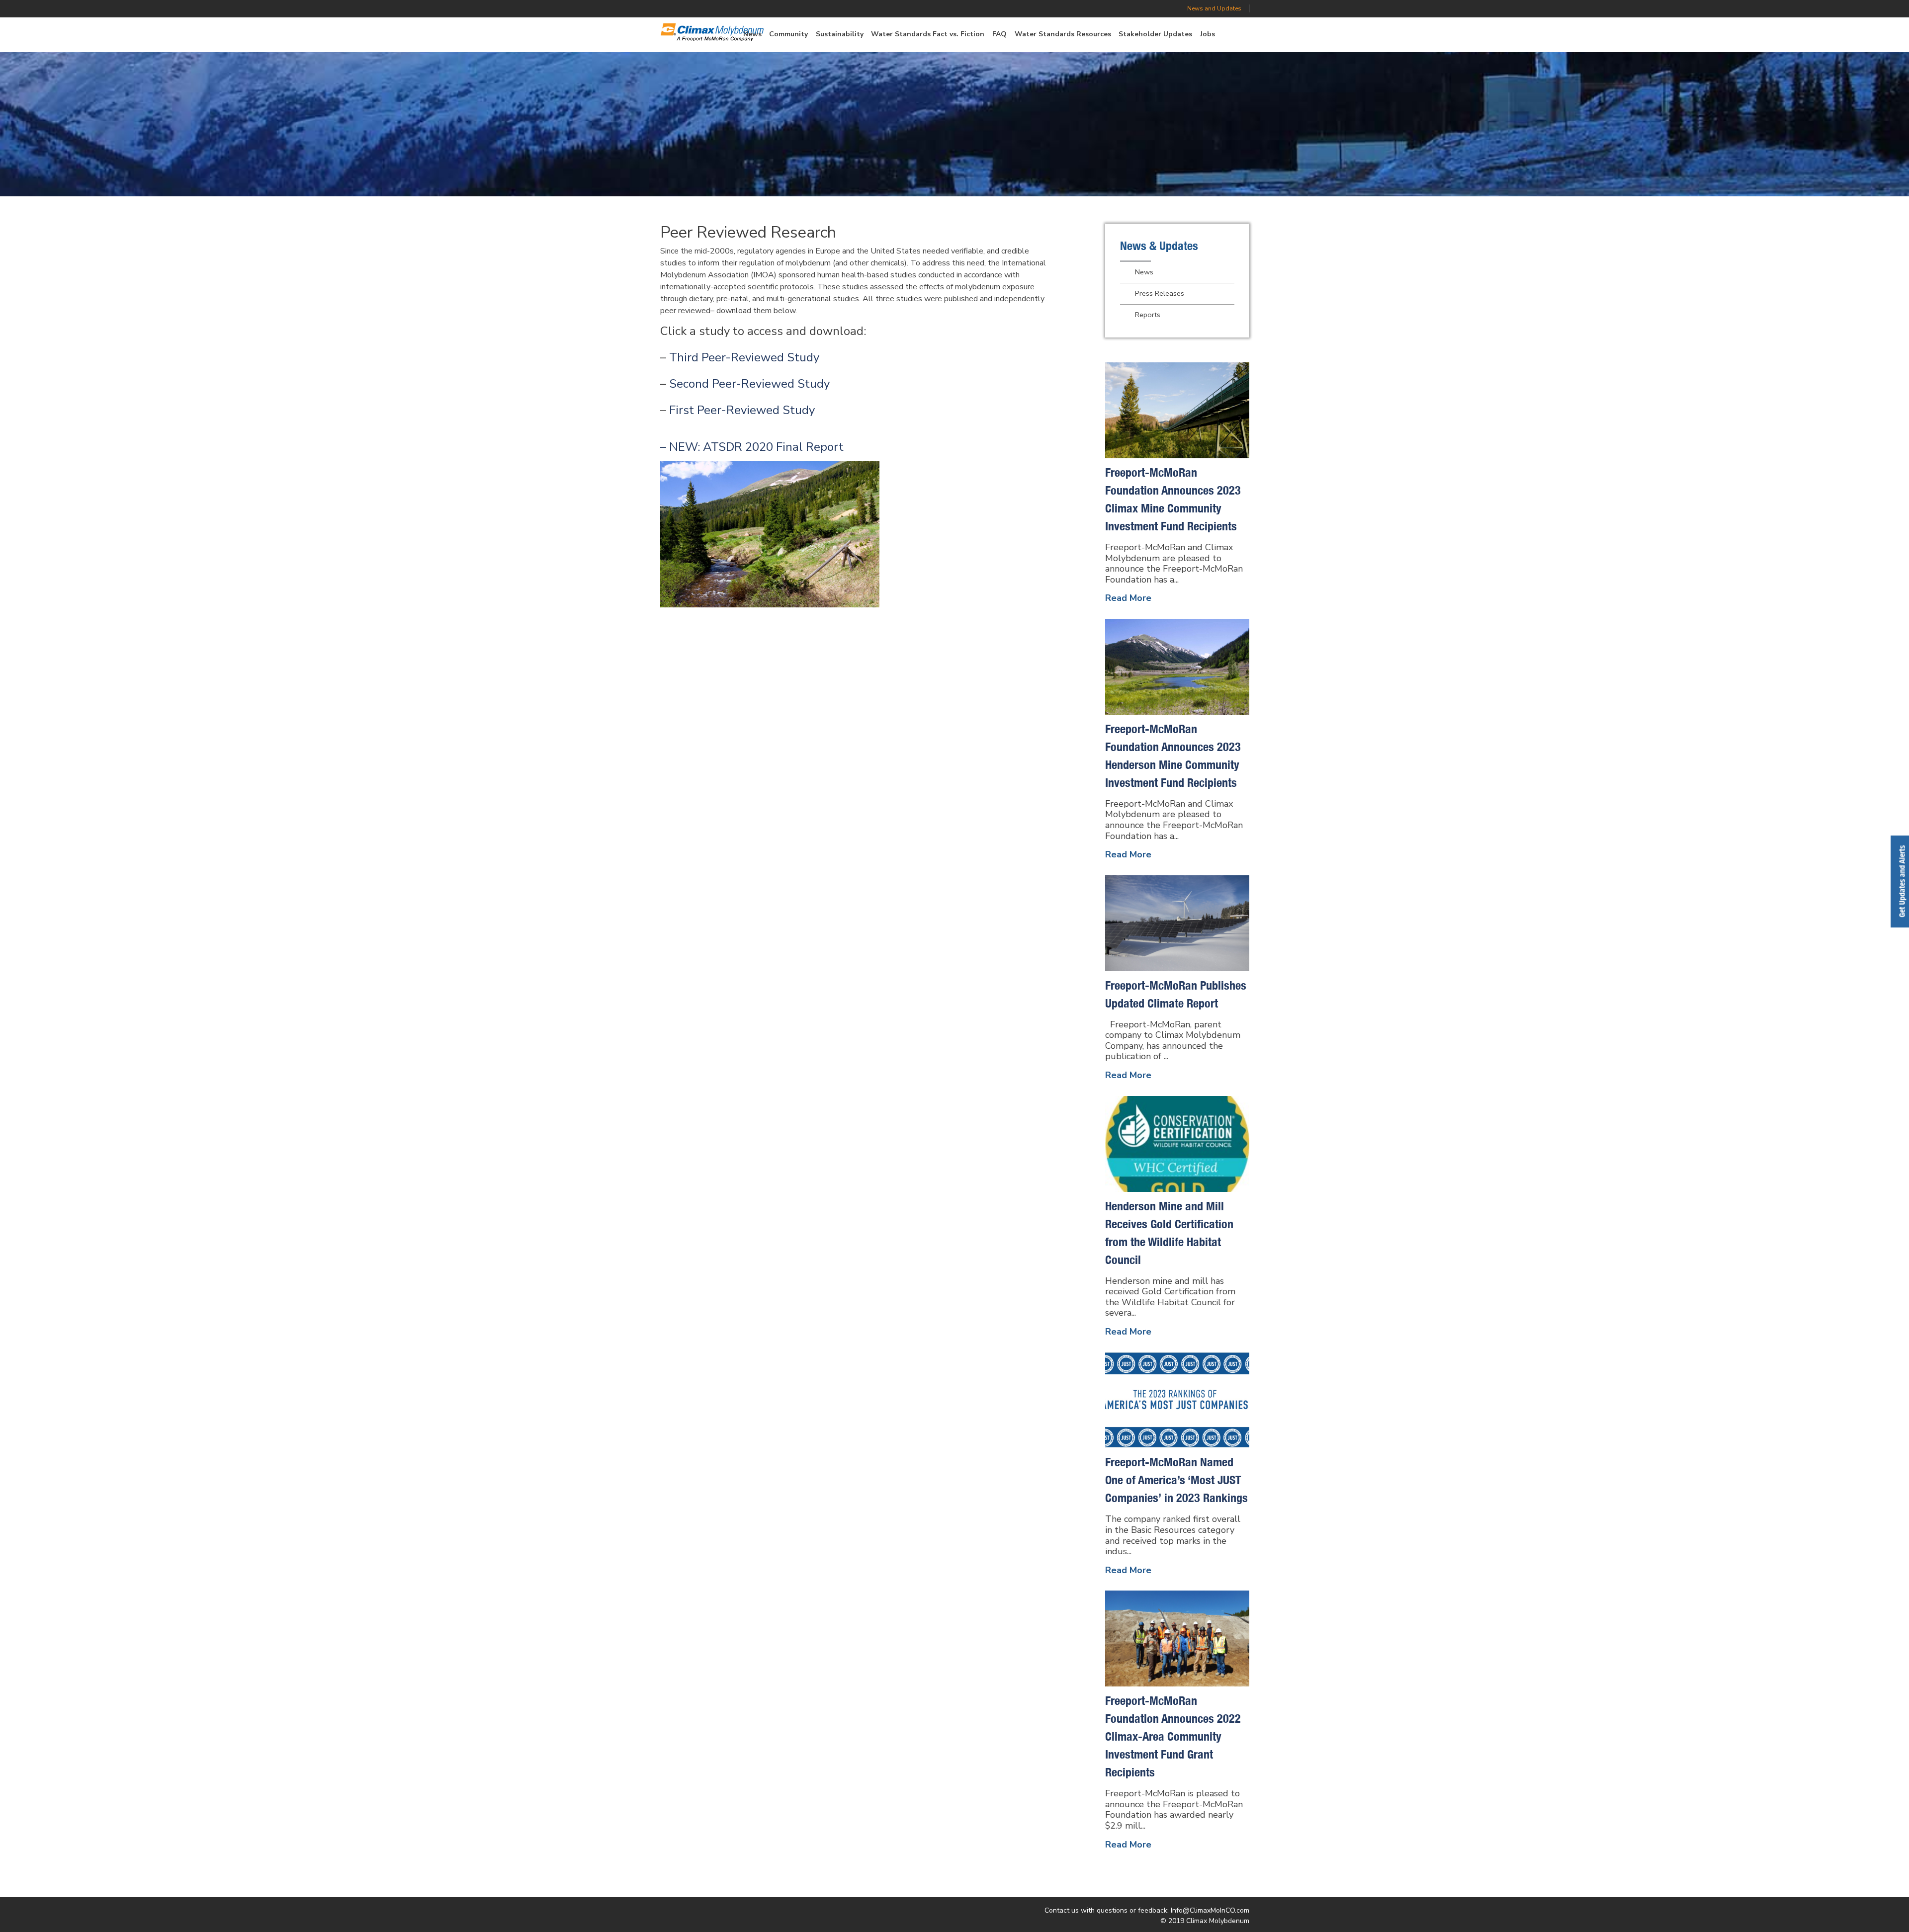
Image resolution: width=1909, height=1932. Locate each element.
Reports (1148, 315)
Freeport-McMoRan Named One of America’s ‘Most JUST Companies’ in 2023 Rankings (1176, 1480)
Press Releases (1160, 293)
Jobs (1208, 34)
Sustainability (840, 34)
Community (788, 34)
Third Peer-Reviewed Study (744, 357)
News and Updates (1214, 8)
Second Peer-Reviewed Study (749, 384)
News (1144, 272)
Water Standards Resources (1063, 34)
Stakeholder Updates (1155, 34)
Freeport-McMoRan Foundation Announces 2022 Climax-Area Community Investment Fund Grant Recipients (1173, 1736)
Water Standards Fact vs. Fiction (928, 34)
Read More (1128, 598)
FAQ (999, 34)
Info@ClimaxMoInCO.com (1210, 1910)
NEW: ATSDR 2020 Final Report (756, 447)
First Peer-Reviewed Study (742, 410)
